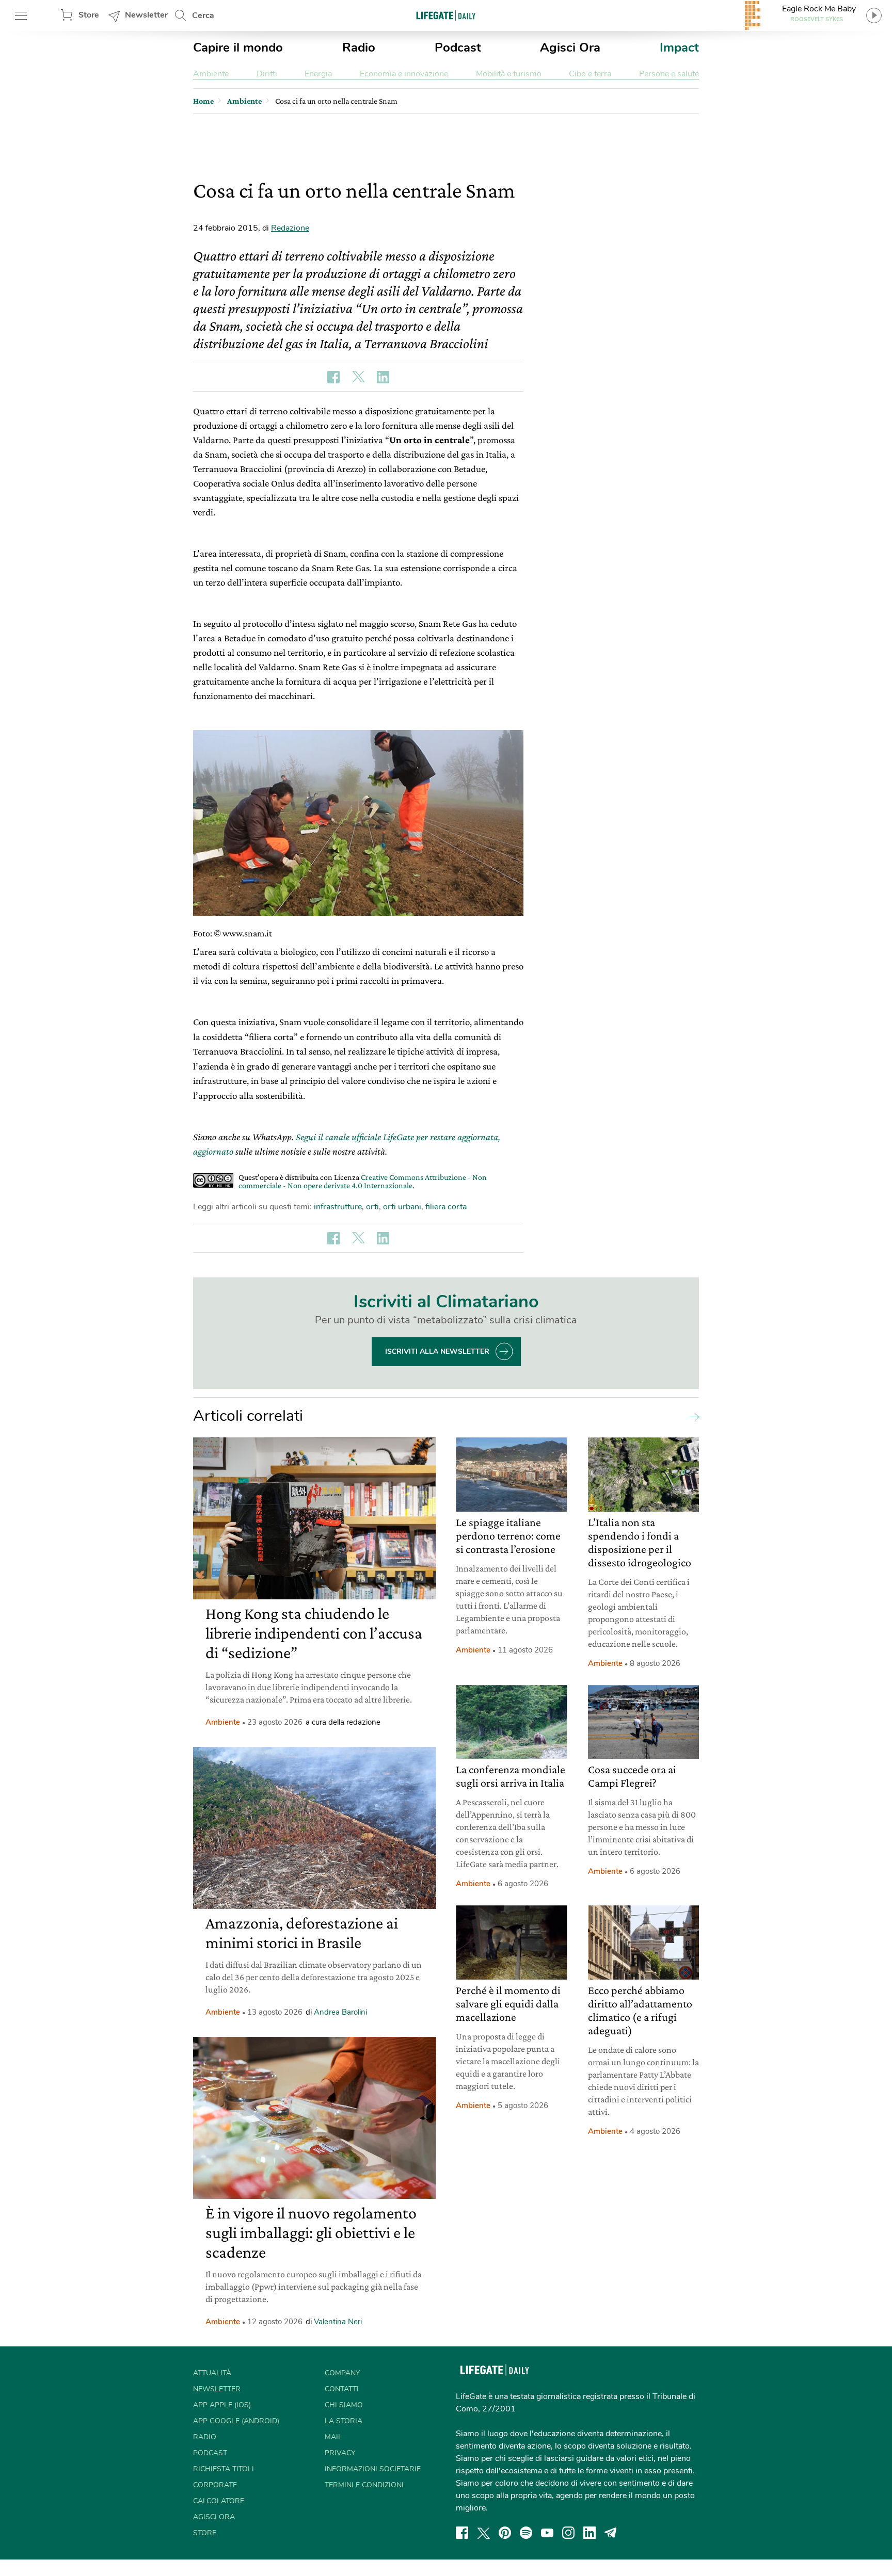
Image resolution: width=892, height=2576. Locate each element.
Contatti (342, 2389)
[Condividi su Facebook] (333, 377)
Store (89, 15)
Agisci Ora (570, 47)
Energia (318, 74)
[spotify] (526, 2533)
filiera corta (446, 1207)
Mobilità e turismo (509, 74)
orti (372, 1207)
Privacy (340, 2453)
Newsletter (146, 15)
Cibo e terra (590, 74)
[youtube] (547, 2533)
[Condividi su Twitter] (358, 377)
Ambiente (211, 74)
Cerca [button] (203, 15)
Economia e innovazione (404, 74)
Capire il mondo (238, 47)
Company (342, 2373)
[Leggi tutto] (692, 1416)
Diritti (267, 74)
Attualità (212, 2373)
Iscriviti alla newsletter (437, 1351)
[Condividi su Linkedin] (383, 377)
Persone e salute (669, 74)
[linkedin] (590, 2533)
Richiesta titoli (224, 2469)
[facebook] (462, 2533)
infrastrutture (338, 1207)
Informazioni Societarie (373, 2469)
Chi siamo (344, 2405)
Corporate (215, 2485)
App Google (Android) (236, 2421)
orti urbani (402, 1207)
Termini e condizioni (364, 2485)
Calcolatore (219, 2501)
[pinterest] (505, 2533)
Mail (333, 2437)
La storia (344, 2421)
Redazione (290, 228)
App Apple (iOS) (222, 2405)
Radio (359, 47)
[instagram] (568, 2533)
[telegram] (611, 2533)
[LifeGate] (446, 15)
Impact (679, 47)
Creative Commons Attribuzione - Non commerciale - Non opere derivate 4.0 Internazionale (363, 1181)
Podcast (458, 47)
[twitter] (484, 2533)
